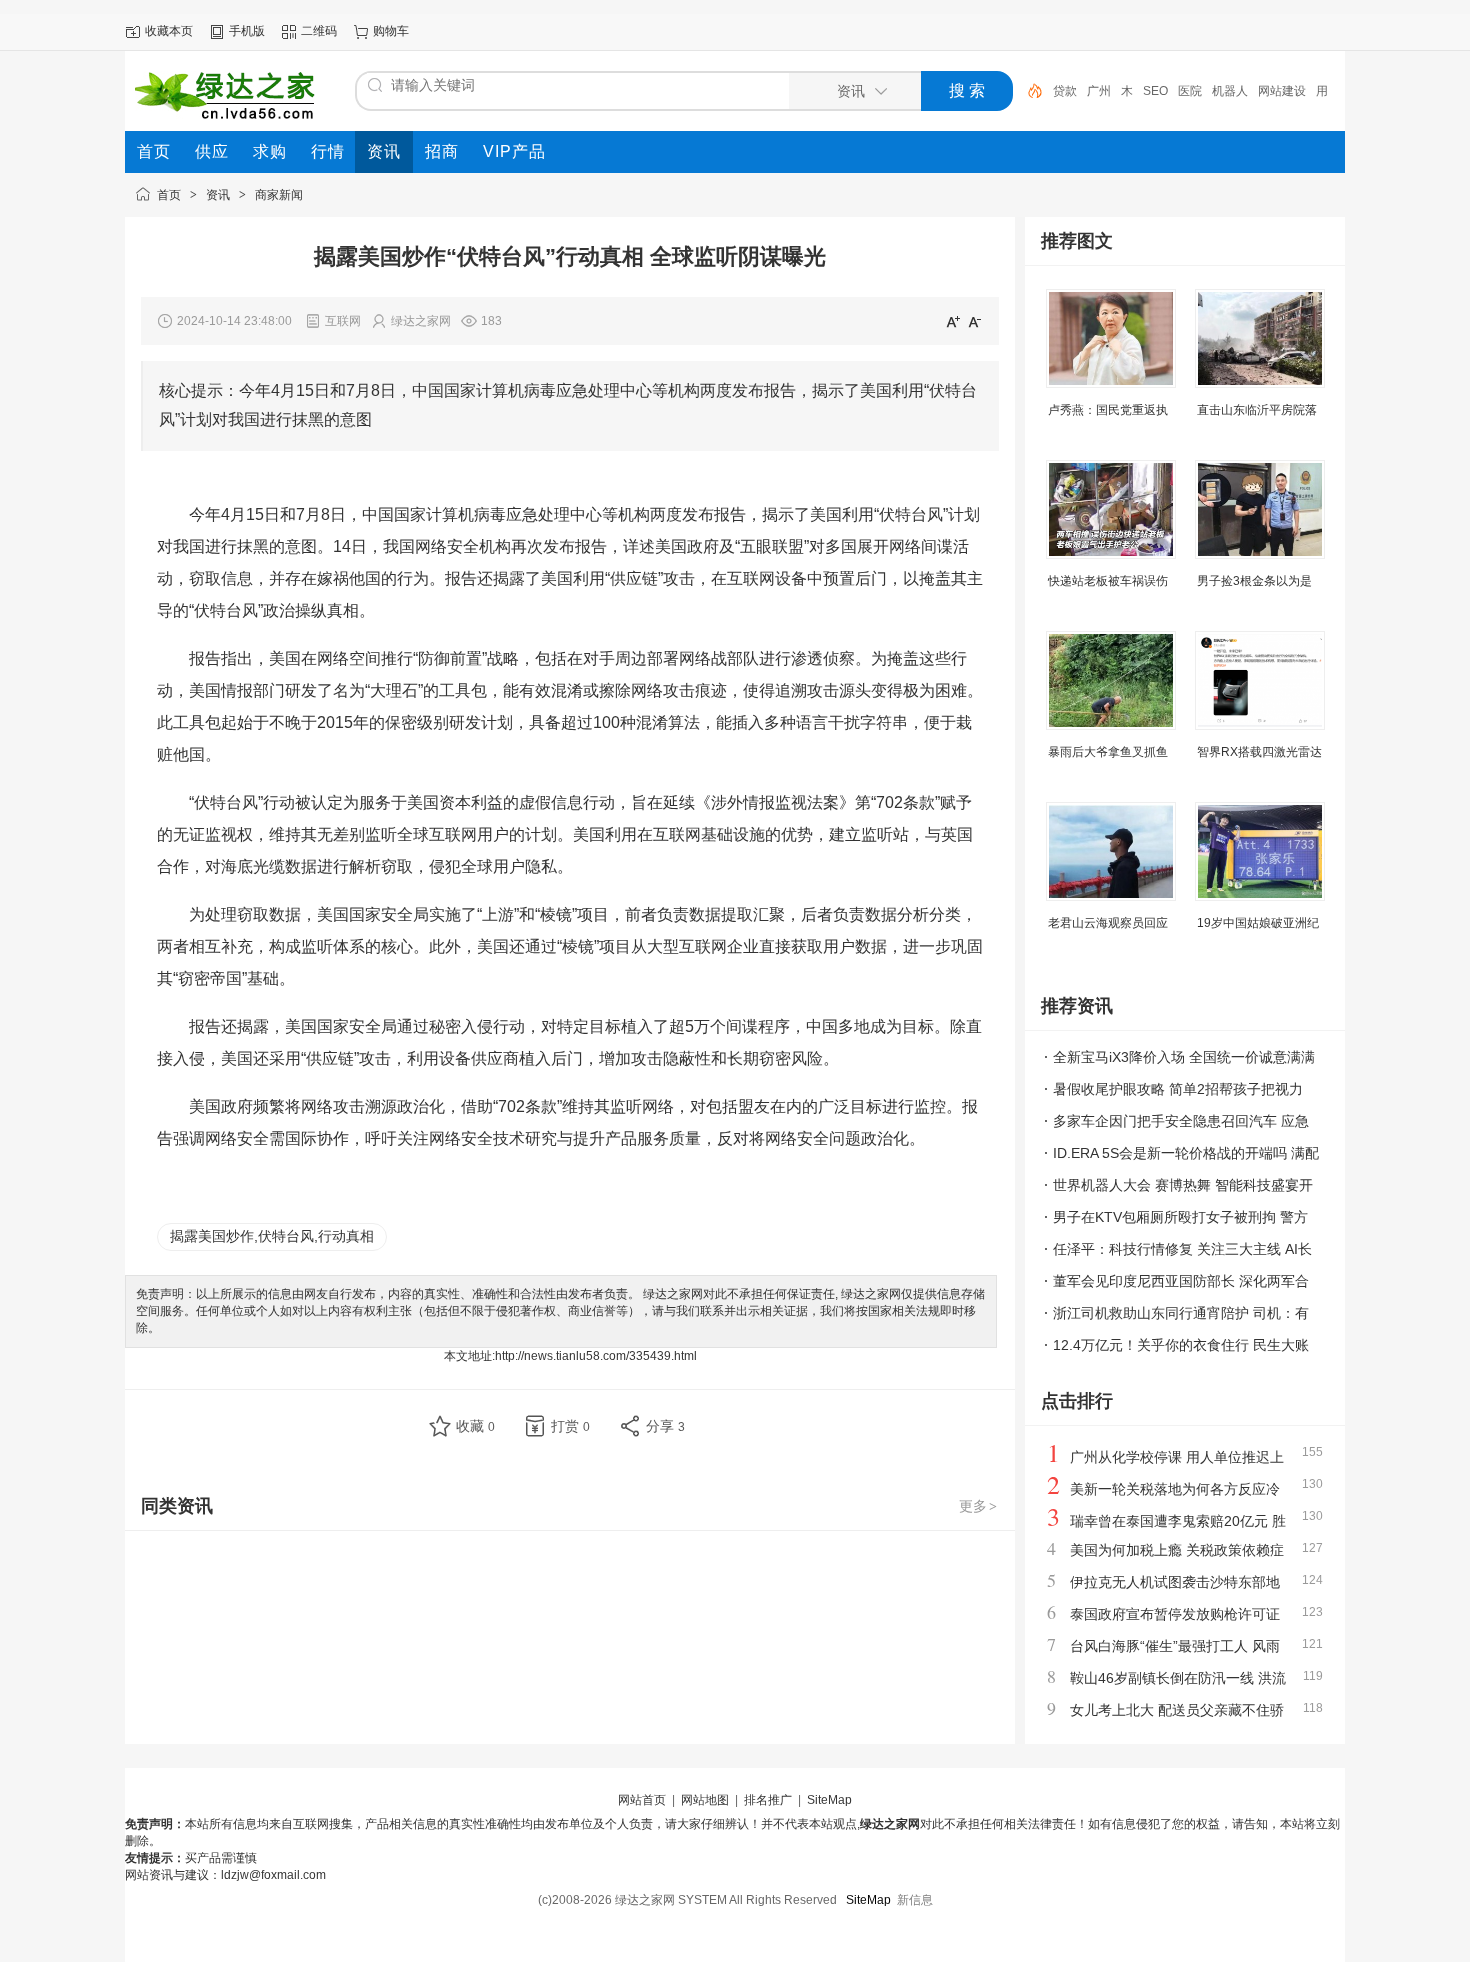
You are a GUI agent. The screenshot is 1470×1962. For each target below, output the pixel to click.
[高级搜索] (1028, 91)
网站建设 (1282, 91)
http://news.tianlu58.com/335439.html (596, 1356)
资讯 (218, 195)
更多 (978, 1506)
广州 (1099, 91)
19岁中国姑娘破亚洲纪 (1258, 923)
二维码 (319, 31)
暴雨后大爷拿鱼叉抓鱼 (1108, 752)
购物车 (391, 31)
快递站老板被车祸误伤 (1108, 581)
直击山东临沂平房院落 (1257, 410)
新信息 (915, 1900)
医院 (1190, 91)
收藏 (475, 1426)
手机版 (247, 31)
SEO (1155, 91)
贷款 (1065, 91)
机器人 (1230, 91)
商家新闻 (279, 195)
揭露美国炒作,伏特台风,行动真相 (272, 1236)
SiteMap (829, 1800)
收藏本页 (169, 31)
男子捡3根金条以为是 (1254, 581)
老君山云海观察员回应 (1108, 923)
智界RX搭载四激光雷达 (1259, 752)
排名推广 (768, 1800)
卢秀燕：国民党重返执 (1108, 410)
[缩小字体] (975, 321)
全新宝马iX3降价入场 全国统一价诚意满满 (1184, 1057)
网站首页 (642, 1800)
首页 (169, 195)
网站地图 (705, 1800)
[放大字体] (953, 321)
